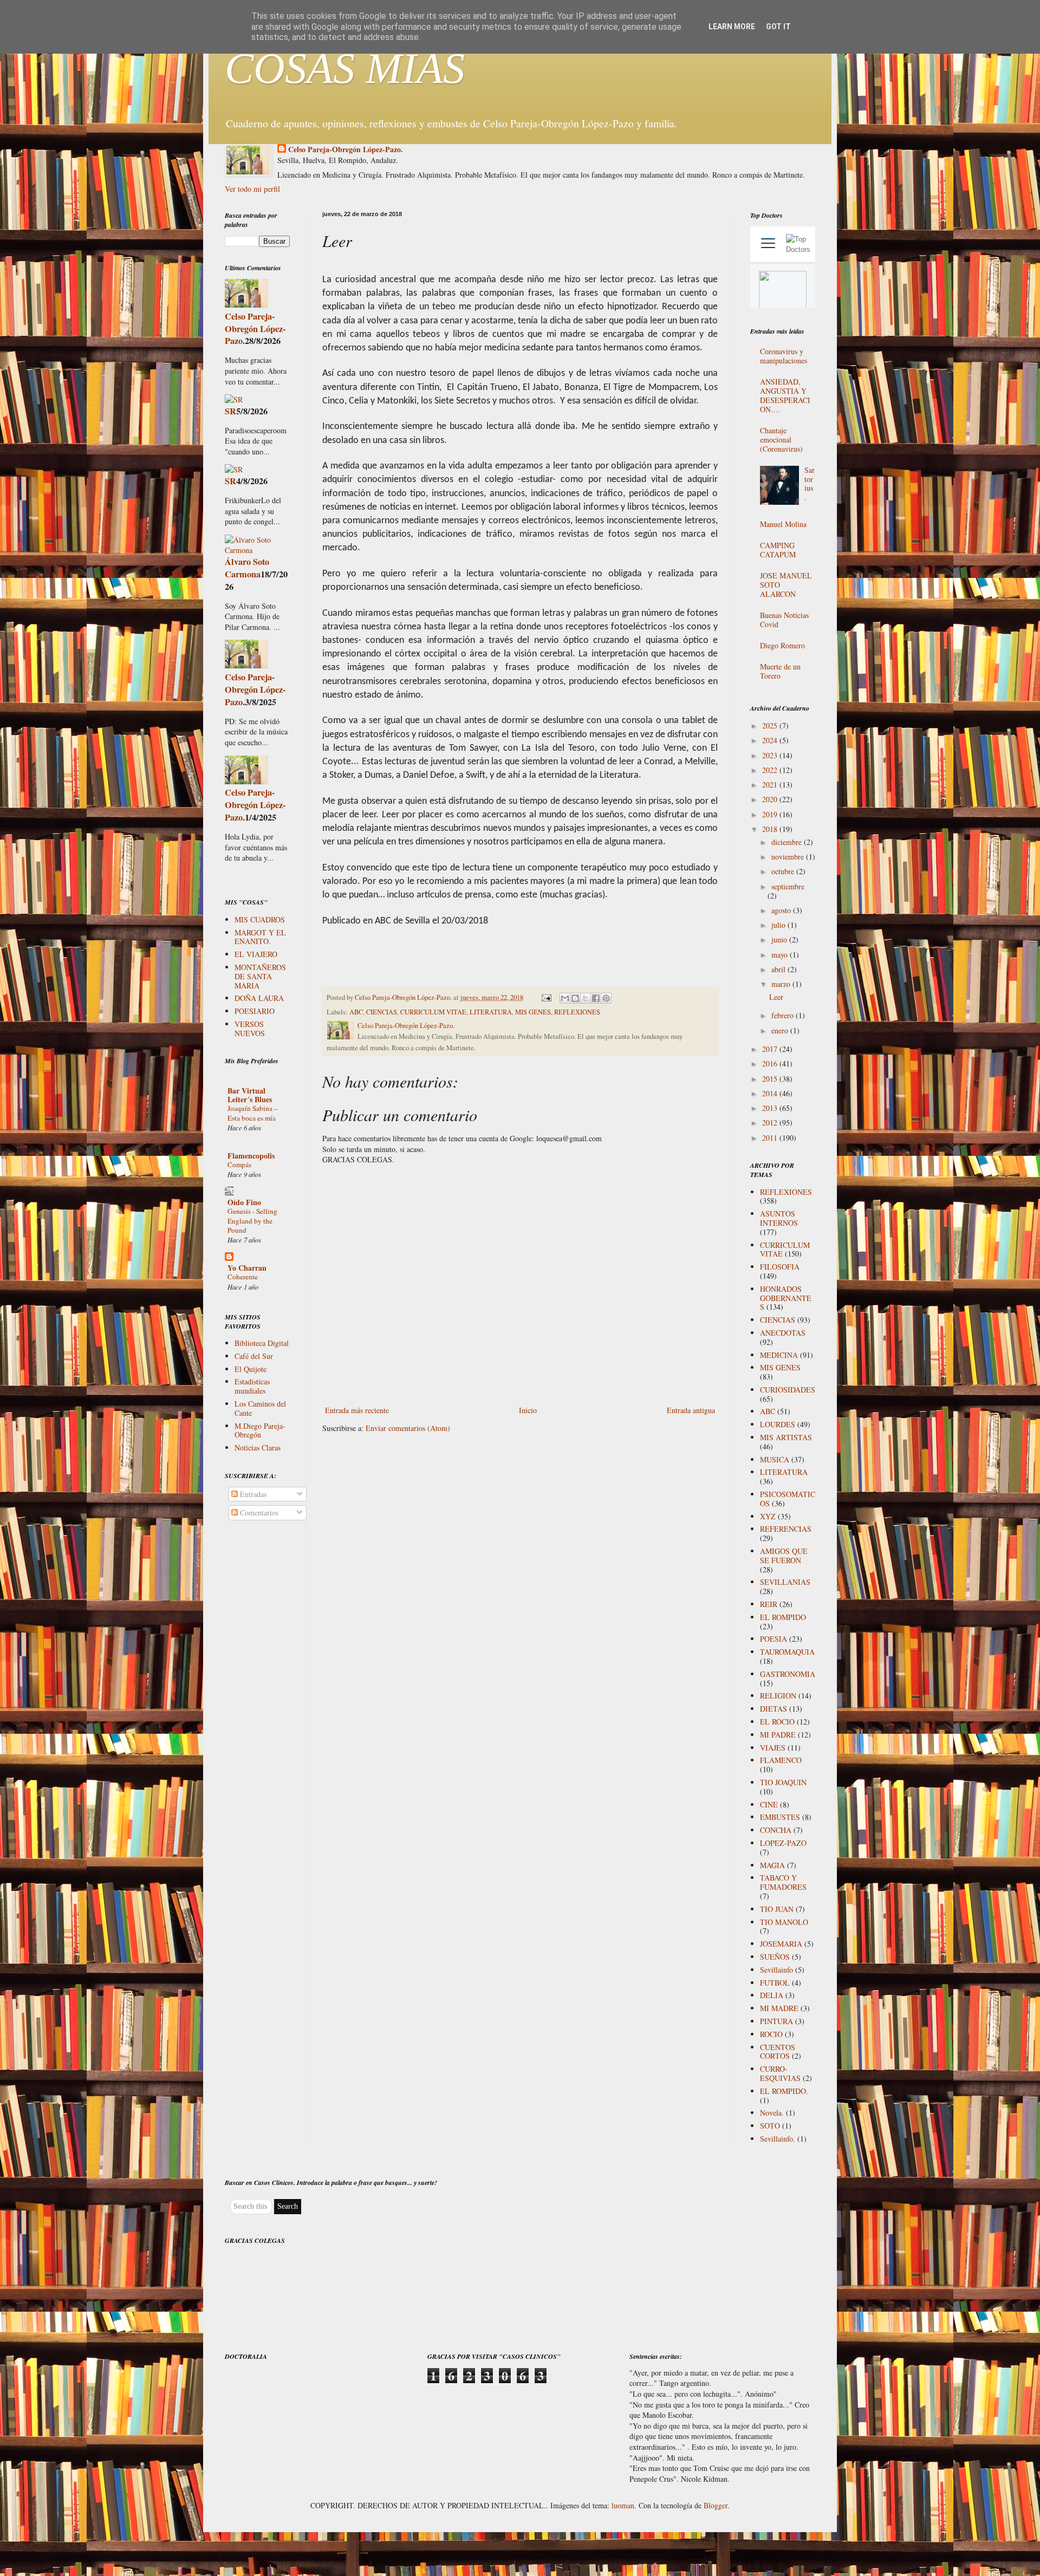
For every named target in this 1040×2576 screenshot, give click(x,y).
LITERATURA (491, 1012)
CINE (769, 1804)
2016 (771, 1063)
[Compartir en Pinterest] (606, 998)
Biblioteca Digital (262, 1343)
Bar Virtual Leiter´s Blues (250, 1095)
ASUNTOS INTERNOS (779, 1218)
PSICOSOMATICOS (788, 1499)
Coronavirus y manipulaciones (784, 356)
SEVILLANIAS (785, 1582)
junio (780, 939)
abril (779, 969)
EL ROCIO (777, 1722)
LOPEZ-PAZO (783, 1843)
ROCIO (771, 2034)
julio (779, 925)
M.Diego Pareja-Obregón (260, 1430)
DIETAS (773, 1709)
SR (230, 411)
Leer (776, 997)
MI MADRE (779, 2008)
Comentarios (258, 1513)
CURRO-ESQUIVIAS (780, 2073)
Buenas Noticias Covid (784, 620)
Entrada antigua (691, 1410)
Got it (778, 27)
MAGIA (772, 1865)
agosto (782, 910)
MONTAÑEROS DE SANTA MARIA (260, 976)
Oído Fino (244, 1202)
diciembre (788, 842)
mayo (781, 955)
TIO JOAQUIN (783, 1782)
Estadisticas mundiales (252, 1386)
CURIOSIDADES (788, 1390)
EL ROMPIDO (783, 1617)
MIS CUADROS (260, 919)
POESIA (773, 1639)
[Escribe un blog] (575, 998)
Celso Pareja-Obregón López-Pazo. (346, 149)
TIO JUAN (777, 1909)
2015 (771, 1079)
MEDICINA (779, 1355)
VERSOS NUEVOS (250, 1029)
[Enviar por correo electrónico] (565, 998)
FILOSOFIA (780, 1267)
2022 (771, 770)
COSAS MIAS (345, 68)
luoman (623, 2505)
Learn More (732, 27)
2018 (771, 829)
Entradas (252, 1494)
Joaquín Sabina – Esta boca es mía (253, 1113)
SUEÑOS (775, 1957)
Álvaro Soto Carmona (247, 568)
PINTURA (776, 2021)
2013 (771, 1108)
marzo (782, 984)
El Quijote (251, 1369)
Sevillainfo (776, 1970)
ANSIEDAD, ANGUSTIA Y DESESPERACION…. (785, 395)
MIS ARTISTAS (786, 1437)
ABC (356, 1012)
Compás (239, 1165)
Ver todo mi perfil (252, 189)
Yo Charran (247, 1268)
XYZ (768, 1516)
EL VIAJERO (256, 954)
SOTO (770, 2126)
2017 (771, 1049)
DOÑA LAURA (259, 998)
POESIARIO (255, 1011)
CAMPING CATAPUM (778, 550)
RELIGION (778, 1696)
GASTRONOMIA (788, 1674)
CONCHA (776, 1830)
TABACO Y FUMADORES (783, 1882)
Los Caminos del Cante (260, 1408)
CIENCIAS (382, 1012)
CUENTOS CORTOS (778, 2052)
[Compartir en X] (586, 998)
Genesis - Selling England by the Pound (252, 1221)
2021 (771, 785)
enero (781, 1030)
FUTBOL (775, 1983)
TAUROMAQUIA (787, 1652)
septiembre (788, 886)
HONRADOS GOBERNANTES (786, 1298)
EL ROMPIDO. (784, 2091)
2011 (771, 1138)
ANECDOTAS (783, 1333)
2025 (771, 726)
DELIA (772, 1995)
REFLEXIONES (577, 1012)
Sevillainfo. (778, 2139)
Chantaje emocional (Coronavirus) (781, 440)
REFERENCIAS (786, 1529)
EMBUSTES (780, 1817)
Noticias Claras (258, 1448)
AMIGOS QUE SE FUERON (784, 1556)
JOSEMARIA (781, 1944)
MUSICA (775, 1459)
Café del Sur (254, 1356)
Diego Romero (782, 645)
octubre (784, 871)
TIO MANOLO (784, 1922)
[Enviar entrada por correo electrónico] (546, 997)
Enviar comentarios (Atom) (408, 1428)
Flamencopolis (251, 1156)
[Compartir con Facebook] (596, 998)
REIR (769, 1604)
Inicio (528, 1410)
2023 (771, 755)
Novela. (772, 2113)
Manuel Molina (783, 524)
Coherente (243, 1277)
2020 (771, 799)
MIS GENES (533, 1012)
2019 (771, 814)
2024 (771, 740)
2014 (771, 1093)
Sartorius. (810, 483)
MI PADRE (778, 1735)
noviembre (789, 857)
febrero (784, 1015)
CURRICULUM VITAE (433, 1012)
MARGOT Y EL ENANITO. (260, 937)
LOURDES (778, 1424)
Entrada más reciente (357, 1410)
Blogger (716, 2505)
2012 (771, 1123)
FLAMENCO (781, 1760)
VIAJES (773, 1748)
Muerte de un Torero (780, 671)
